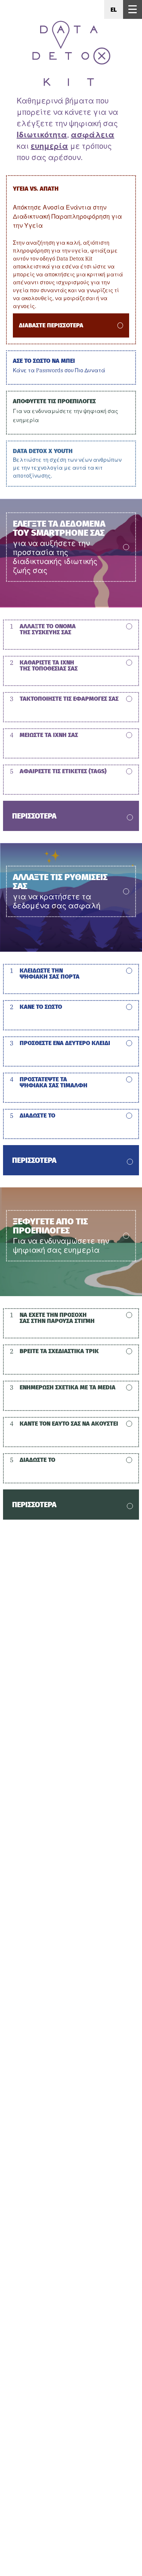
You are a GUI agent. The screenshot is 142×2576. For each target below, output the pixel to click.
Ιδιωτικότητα (42, 135)
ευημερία (49, 146)
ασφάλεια (93, 135)
